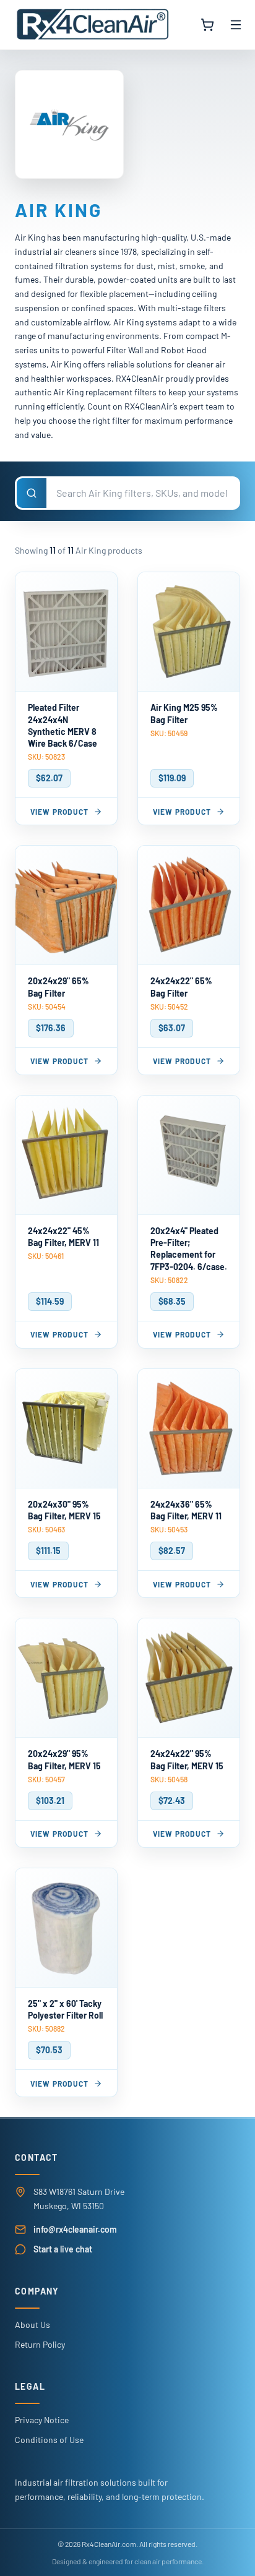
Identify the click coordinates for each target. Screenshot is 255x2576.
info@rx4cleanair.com (75, 2229)
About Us (32, 2325)
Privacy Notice (42, 2420)
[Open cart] (207, 25)
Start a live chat (63, 2249)
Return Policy (40, 2344)
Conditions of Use (49, 2440)
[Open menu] (236, 25)
